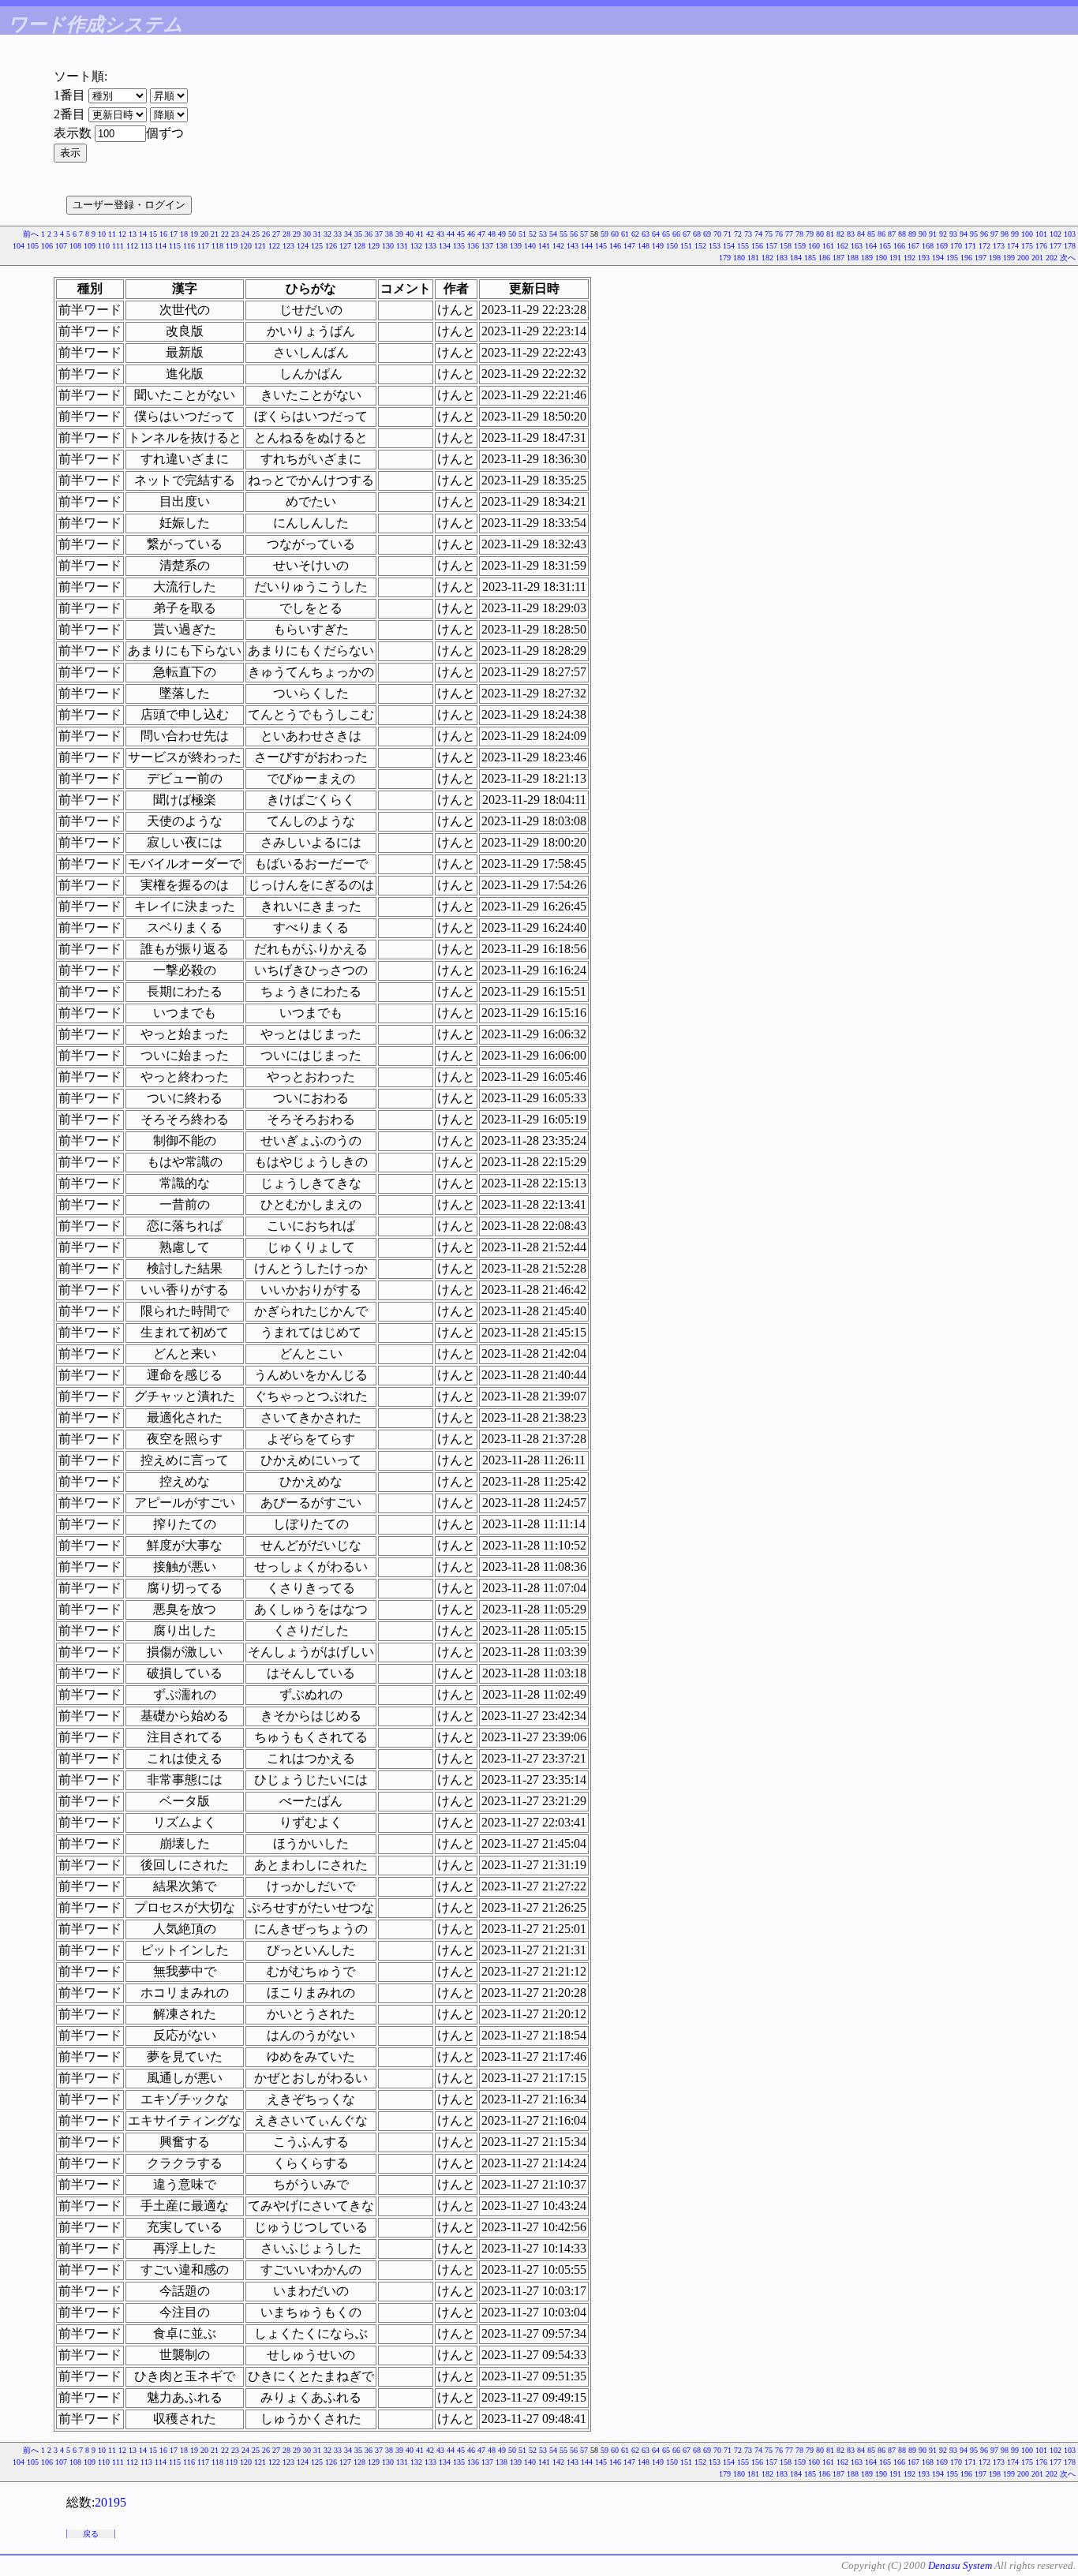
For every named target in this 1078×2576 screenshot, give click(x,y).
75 (769, 234)
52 (533, 234)
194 (938, 258)
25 (256, 234)
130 (388, 246)
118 (217, 246)
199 (1009, 258)
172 (984, 246)
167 (913, 246)
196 (966, 258)
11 (112, 234)
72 (738, 234)
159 (800, 246)
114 (161, 246)
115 (175, 246)
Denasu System (960, 2565)
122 (274, 246)
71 (728, 234)
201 (1037, 258)
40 (410, 234)
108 (75, 246)
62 (635, 234)
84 (861, 234)
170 (956, 246)
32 (328, 234)
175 (1027, 246)
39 (399, 234)
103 (1070, 234)
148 (644, 246)
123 (288, 246)
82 (840, 234)
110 (104, 246)
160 (814, 246)
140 (530, 246)
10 (102, 234)
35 (358, 234)
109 (90, 246)
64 (656, 234)
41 (420, 234)
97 (994, 234)
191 (895, 258)
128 (359, 246)
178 (1070, 246)
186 (824, 258)
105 (33, 246)
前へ (31, 234)
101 (1041, 234)
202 (1052, 258)
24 (245, 234)
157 (771, 246)
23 (235, 234)
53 (543, 234)
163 (857, 246)
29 (297, 234)
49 (502, 234)
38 (389, 234)
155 (743, 246)
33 (338, 234)
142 (558, 246)
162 (842, 246)
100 (1027, 234)
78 (799, 234)
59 (605, 234)
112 (132, 246)
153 (715, 246)
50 (512, 234)
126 (331, 246)
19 (194, 234)
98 (1005, 234)
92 (943, 234)
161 (828, 246)
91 (933, 234)
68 (697, 234)
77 (789, 234)
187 (838, 258)
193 (924, 258)
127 (345, 246)
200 (1023, 258)
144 (587, 246)
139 (516, 246)
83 (851, 234)
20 (204, 234)
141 (544, 246)
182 (767, 258)
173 (999, 246)
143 (573, 246)
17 (174, 234)
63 (646, 234)
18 (184, 234)
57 (584, 234)
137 (487, 246)
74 (758, 234)
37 (379, 234)
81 (830, 234)
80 (820, 234)
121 (260, 246)
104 (19, 246)
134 (445, 246)
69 (707, 234)
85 (871, 234)
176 (1041, 246)
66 (676, 234)
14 (143, 234)
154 (729, 246)
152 (700, 246)
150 (672, 246)
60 (615, 234)
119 (232, 246)
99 (1015, 234)
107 (61, 246)
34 (348, 234)
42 (430, 234)
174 (1013, 246)
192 (910, 258)
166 (899, 246)
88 (902, 234)
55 (563, 234)
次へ (1068, 258)
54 (553, 234)
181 (753, 258)
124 (303, 246)
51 (522, 234)
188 (853, 258)
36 (369, 234)
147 (629, 246)
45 (461, 234)
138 (502, 246)
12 (122, 234)
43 (440, 234)
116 (189, 246)
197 (981, 258)
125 (317, 246)
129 (374, 246)
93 (953, 234)
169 (942, 246)
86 (881, 234)
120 (246, 246)
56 (574, 234)
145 (601, 246)
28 (286, 234)
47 (481, 234)
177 (1056, 246)
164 (871, 246)
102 (1056, 234)
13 (133, 234)
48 (492, 234)
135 (459, 246)
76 (779, 234)
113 (146, 246)
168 (928, 246)
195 (952, 258)
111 (118, 246)
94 (964, 234)
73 (748, 234)
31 (317, 234)
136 (473, 246)
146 (615, 246)
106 (47, 246)
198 (995, 258)
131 (402, 246)
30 (307, 234)
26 (266, 234)
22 (225, 234)
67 (687, 234)
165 (885, 246)
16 (163, 234)
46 (471, 234)
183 (782, 258)
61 (625, 234)
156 (757, 246)
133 (430, 246)
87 (892, 234)
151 (686, 246)
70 (717, 234)
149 (658, 246)
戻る (91, 2534)
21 (215, 234)
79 (810, 234)
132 (416, 246)
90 (923, 234)
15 (153, 234)
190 (881, 258)
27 (276, 234)
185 (810, 258)
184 (796, 258)
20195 (110, 2502)
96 (984, 234)
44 (451, 234)
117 (203, 246)
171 (970, 246)
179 (725, 258)
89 (912, 234)
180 (739, 258)
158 (786, 246)
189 (867, 258)
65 (666, 234)
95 (974, 234)
